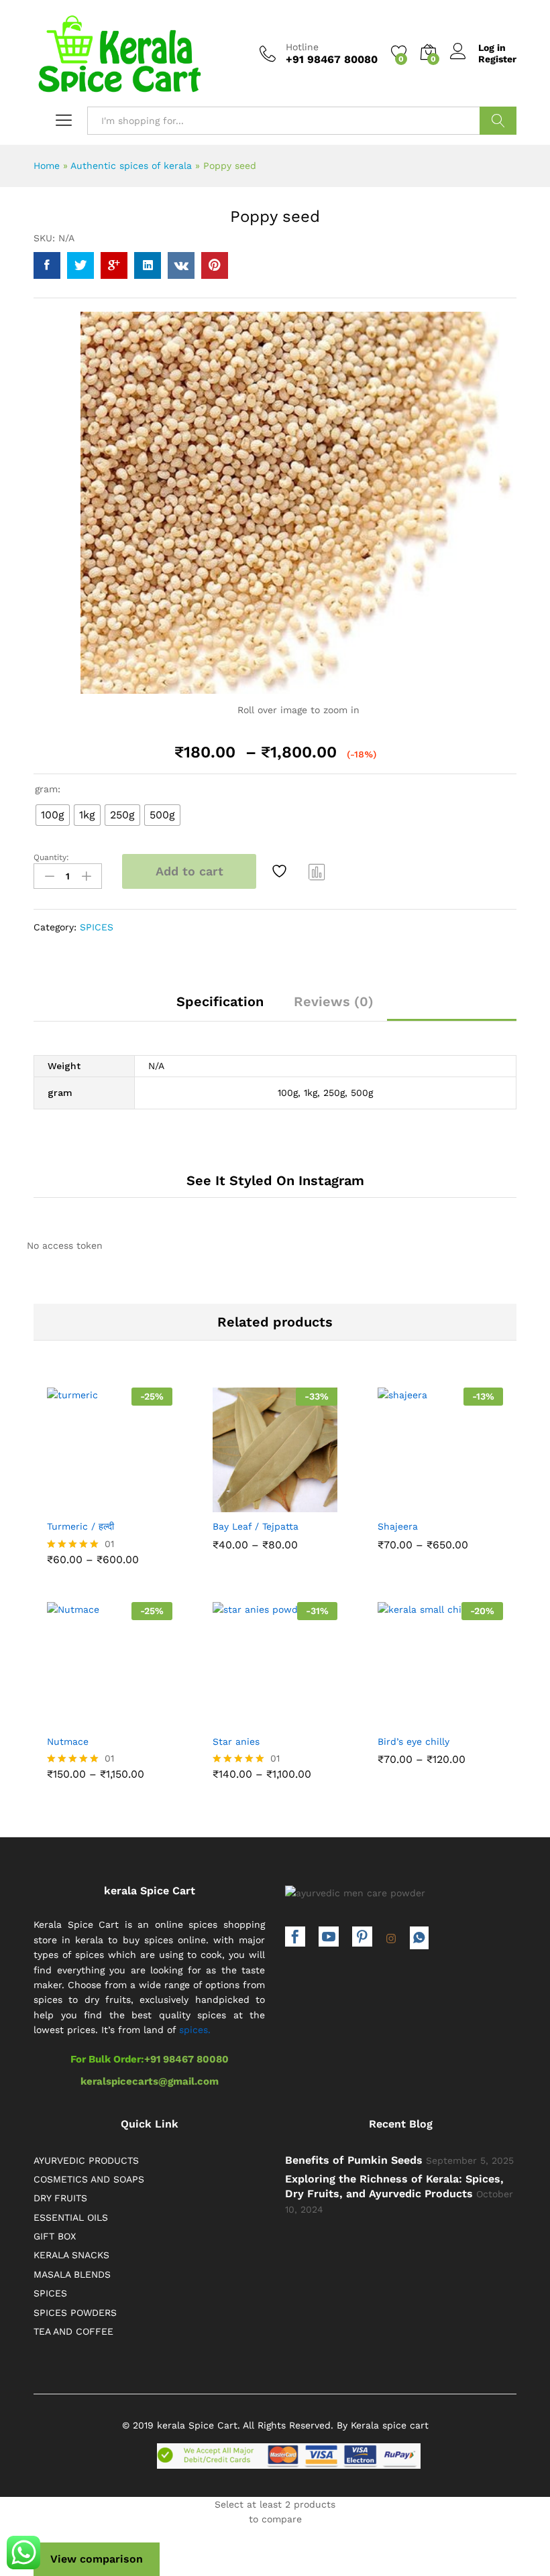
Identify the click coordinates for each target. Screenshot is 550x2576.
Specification (220, 1001)
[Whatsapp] (419, 1938)
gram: (48, 789)
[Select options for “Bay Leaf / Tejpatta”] (242, 1501)
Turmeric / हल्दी (80, 1526)
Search (498, 121)
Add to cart (189, 871)
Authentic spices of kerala (131, 166)
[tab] (220, 1007)
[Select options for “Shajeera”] (408, 1501)
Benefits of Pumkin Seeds (354, 2160)
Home (47, 166)
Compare (317, 871)
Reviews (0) (334, 1001)
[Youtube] (329, 1938)
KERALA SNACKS (71, 2255)
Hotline (302, 47)
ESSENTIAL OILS (71, 2217)
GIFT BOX (55, 2236)
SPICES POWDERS (75, 2313)
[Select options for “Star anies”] (242, 1716)
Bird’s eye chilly (414, 1741)
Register (497, 59)
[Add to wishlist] (281, 871)
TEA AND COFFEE (73, 2331)
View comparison (97, 2559)
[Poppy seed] (47, 265)
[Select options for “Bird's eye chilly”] (408, 1716)
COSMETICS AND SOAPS (89, 2179)
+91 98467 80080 (186, 2059)
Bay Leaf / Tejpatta (256, 1526)
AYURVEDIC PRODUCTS (86, 2160)
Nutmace (68, 1741)
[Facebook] (295, 1938)
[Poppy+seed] (80, 265)
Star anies (236, 1741)
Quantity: (51, 857)
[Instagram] (391, 1939)
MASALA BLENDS (72, 2274)
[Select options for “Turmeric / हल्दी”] (76, 1501)
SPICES (97, 927)
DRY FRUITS (60, 2198)
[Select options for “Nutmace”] (76, 1716)
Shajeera (398, 1526)
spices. (195, 2030)
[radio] (53, 815)
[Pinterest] (362, 1938)
